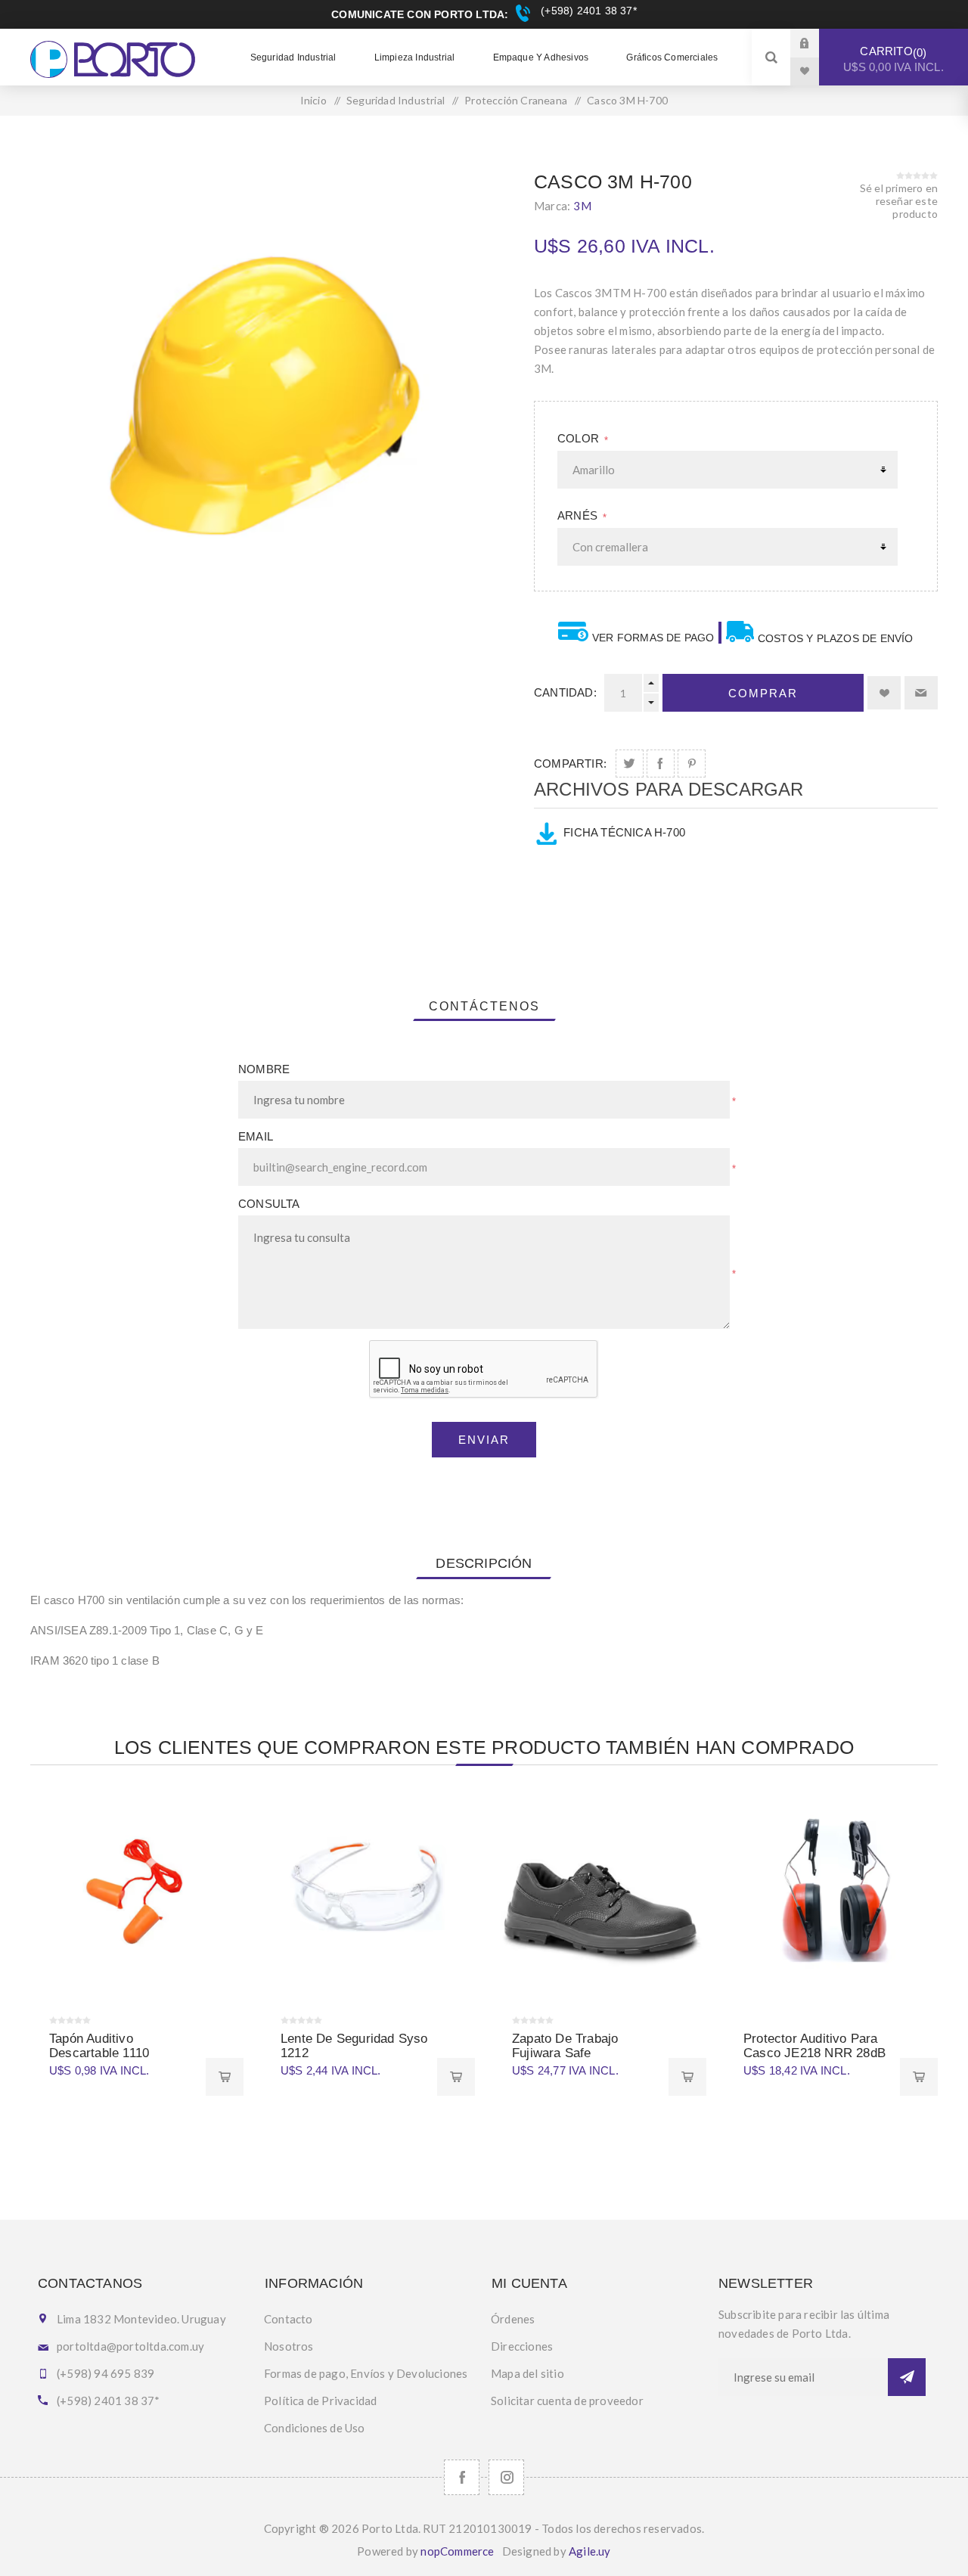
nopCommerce (457, 2551)
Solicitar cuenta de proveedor (567, 2401)
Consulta (269, 1204)
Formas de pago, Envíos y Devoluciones (366, 2373)
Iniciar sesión (816, 43)
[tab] (484, 1007)
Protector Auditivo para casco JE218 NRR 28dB (814, 2046)
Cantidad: (565, 692)
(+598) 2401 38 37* (587, 11)
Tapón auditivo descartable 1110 (99, 2046)
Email (256, 1136)
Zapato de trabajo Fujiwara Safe (565, 2046)
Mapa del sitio (527, 2373)
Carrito (894, 59)
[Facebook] (462, 2477)
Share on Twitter (630, 763)
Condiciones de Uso (315, 2428)
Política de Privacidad (320, 2401)
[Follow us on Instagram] (506, 2477)
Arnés (579, 515)
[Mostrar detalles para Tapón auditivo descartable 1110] (137, 1895)
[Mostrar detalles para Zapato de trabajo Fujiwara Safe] (600, 1895)
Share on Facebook (661, 763)
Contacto (289, 2319)
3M (582, 206)
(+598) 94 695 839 (105, 2373)
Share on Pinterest (692, 763)
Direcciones (522, 2346)
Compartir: (570, 763)
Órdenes (513, 2319)
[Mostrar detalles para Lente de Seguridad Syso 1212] (368, 1895)
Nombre (264, 1069)
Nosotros (289, 2346)
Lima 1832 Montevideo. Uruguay (141, 2319)
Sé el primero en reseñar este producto (899, 201)
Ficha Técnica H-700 (624, 832)
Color (580, 438)
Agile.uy (590, 2551)
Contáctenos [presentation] (484, 1006)
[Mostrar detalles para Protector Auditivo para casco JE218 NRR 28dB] (831, 1895)
